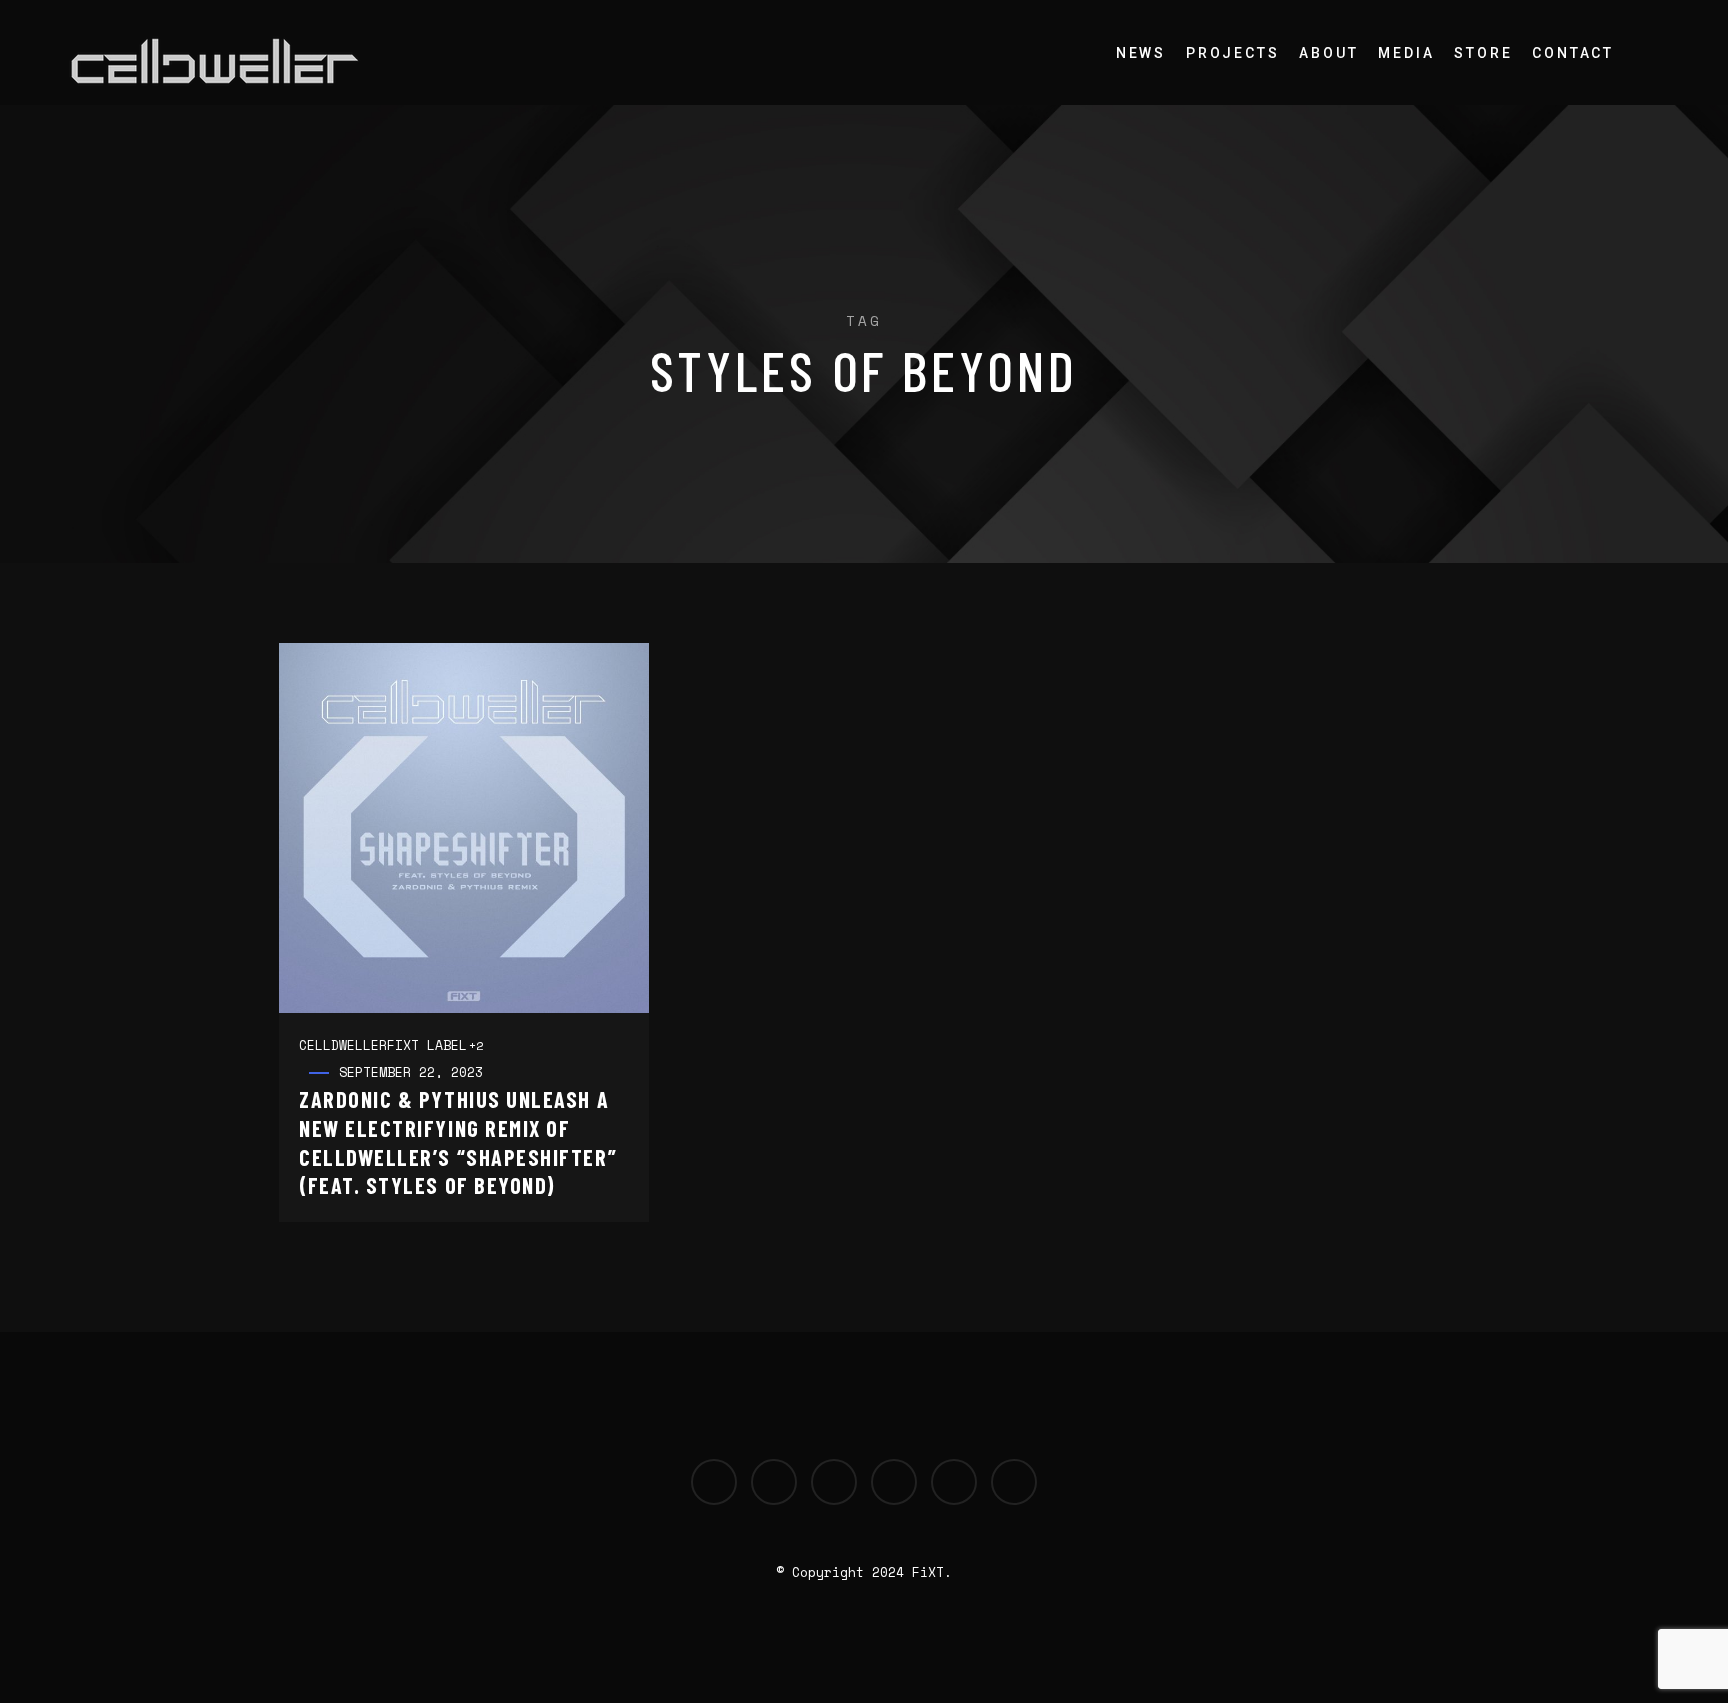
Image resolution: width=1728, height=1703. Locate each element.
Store (1483, 53)
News (1141, 53)
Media (1406, 53)
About (1328, 53)
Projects (1232, 53)
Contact (1573, 53)
